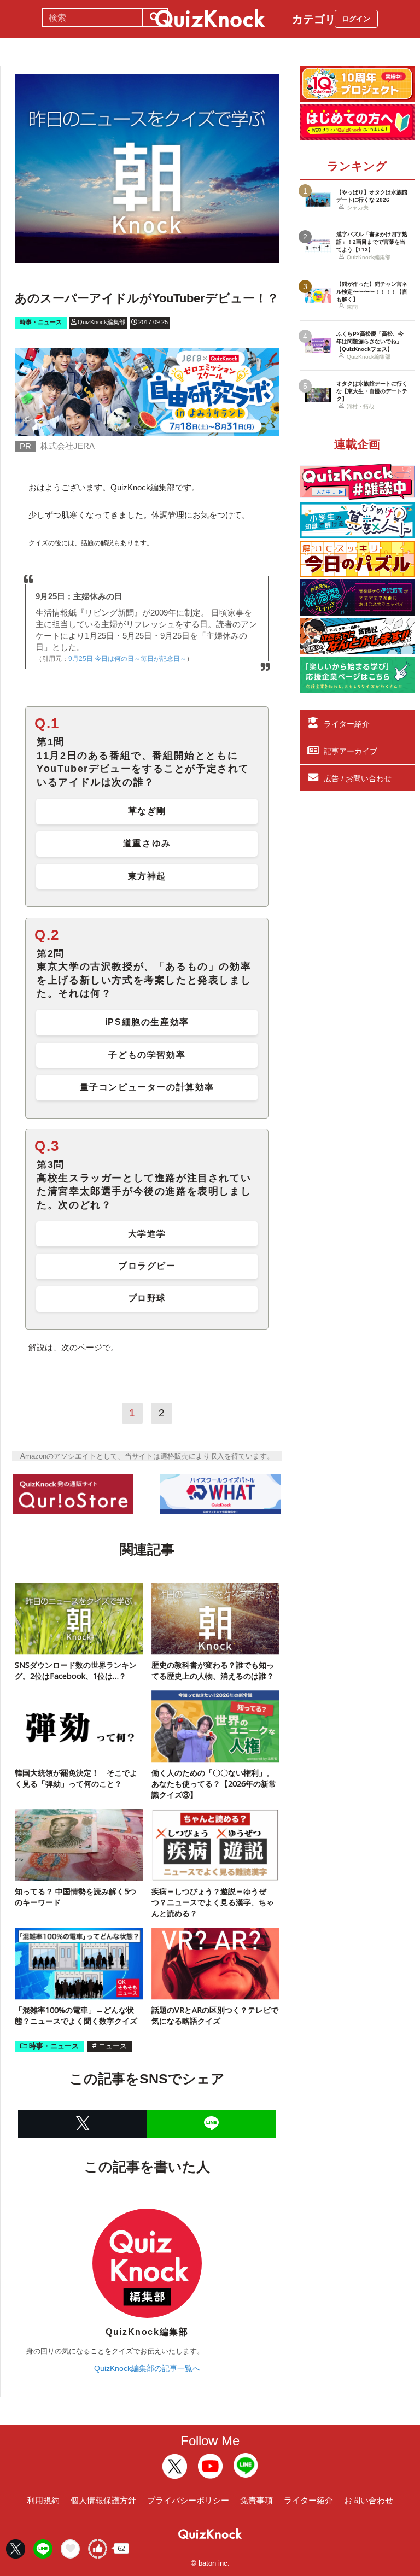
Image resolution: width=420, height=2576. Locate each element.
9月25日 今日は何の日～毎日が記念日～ (127, 659)
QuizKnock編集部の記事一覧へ (147, 2368)
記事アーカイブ (351, 751)
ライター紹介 (347, 724)
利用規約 (43, 2500)
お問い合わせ (369, 2500)
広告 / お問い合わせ (358, 778)
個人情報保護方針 (103, 2500)
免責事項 (256, 2500)
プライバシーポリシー (188, 2500)
